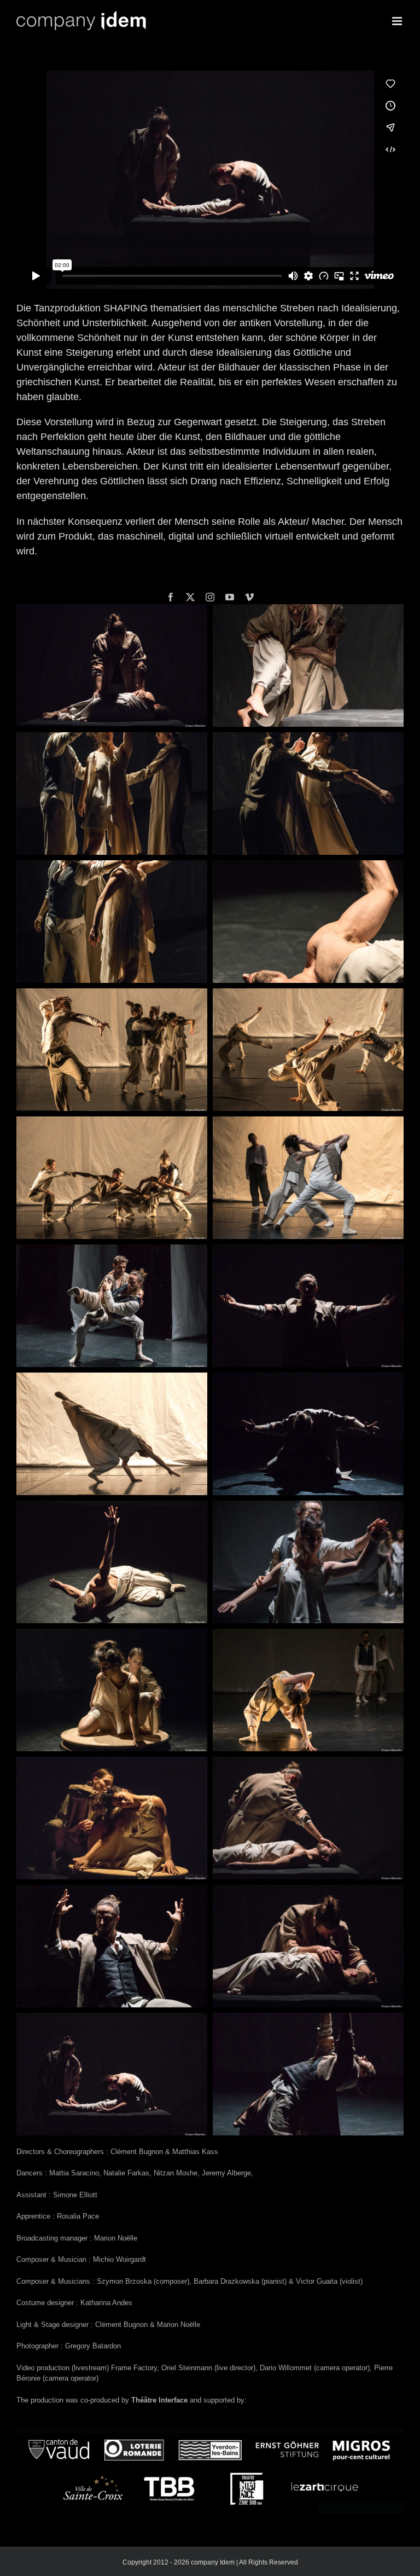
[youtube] (230, 597)
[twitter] (190, 597)
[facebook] (171, 597)
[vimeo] (249, 597)
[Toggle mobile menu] (398, 21)
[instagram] (210, 597)
